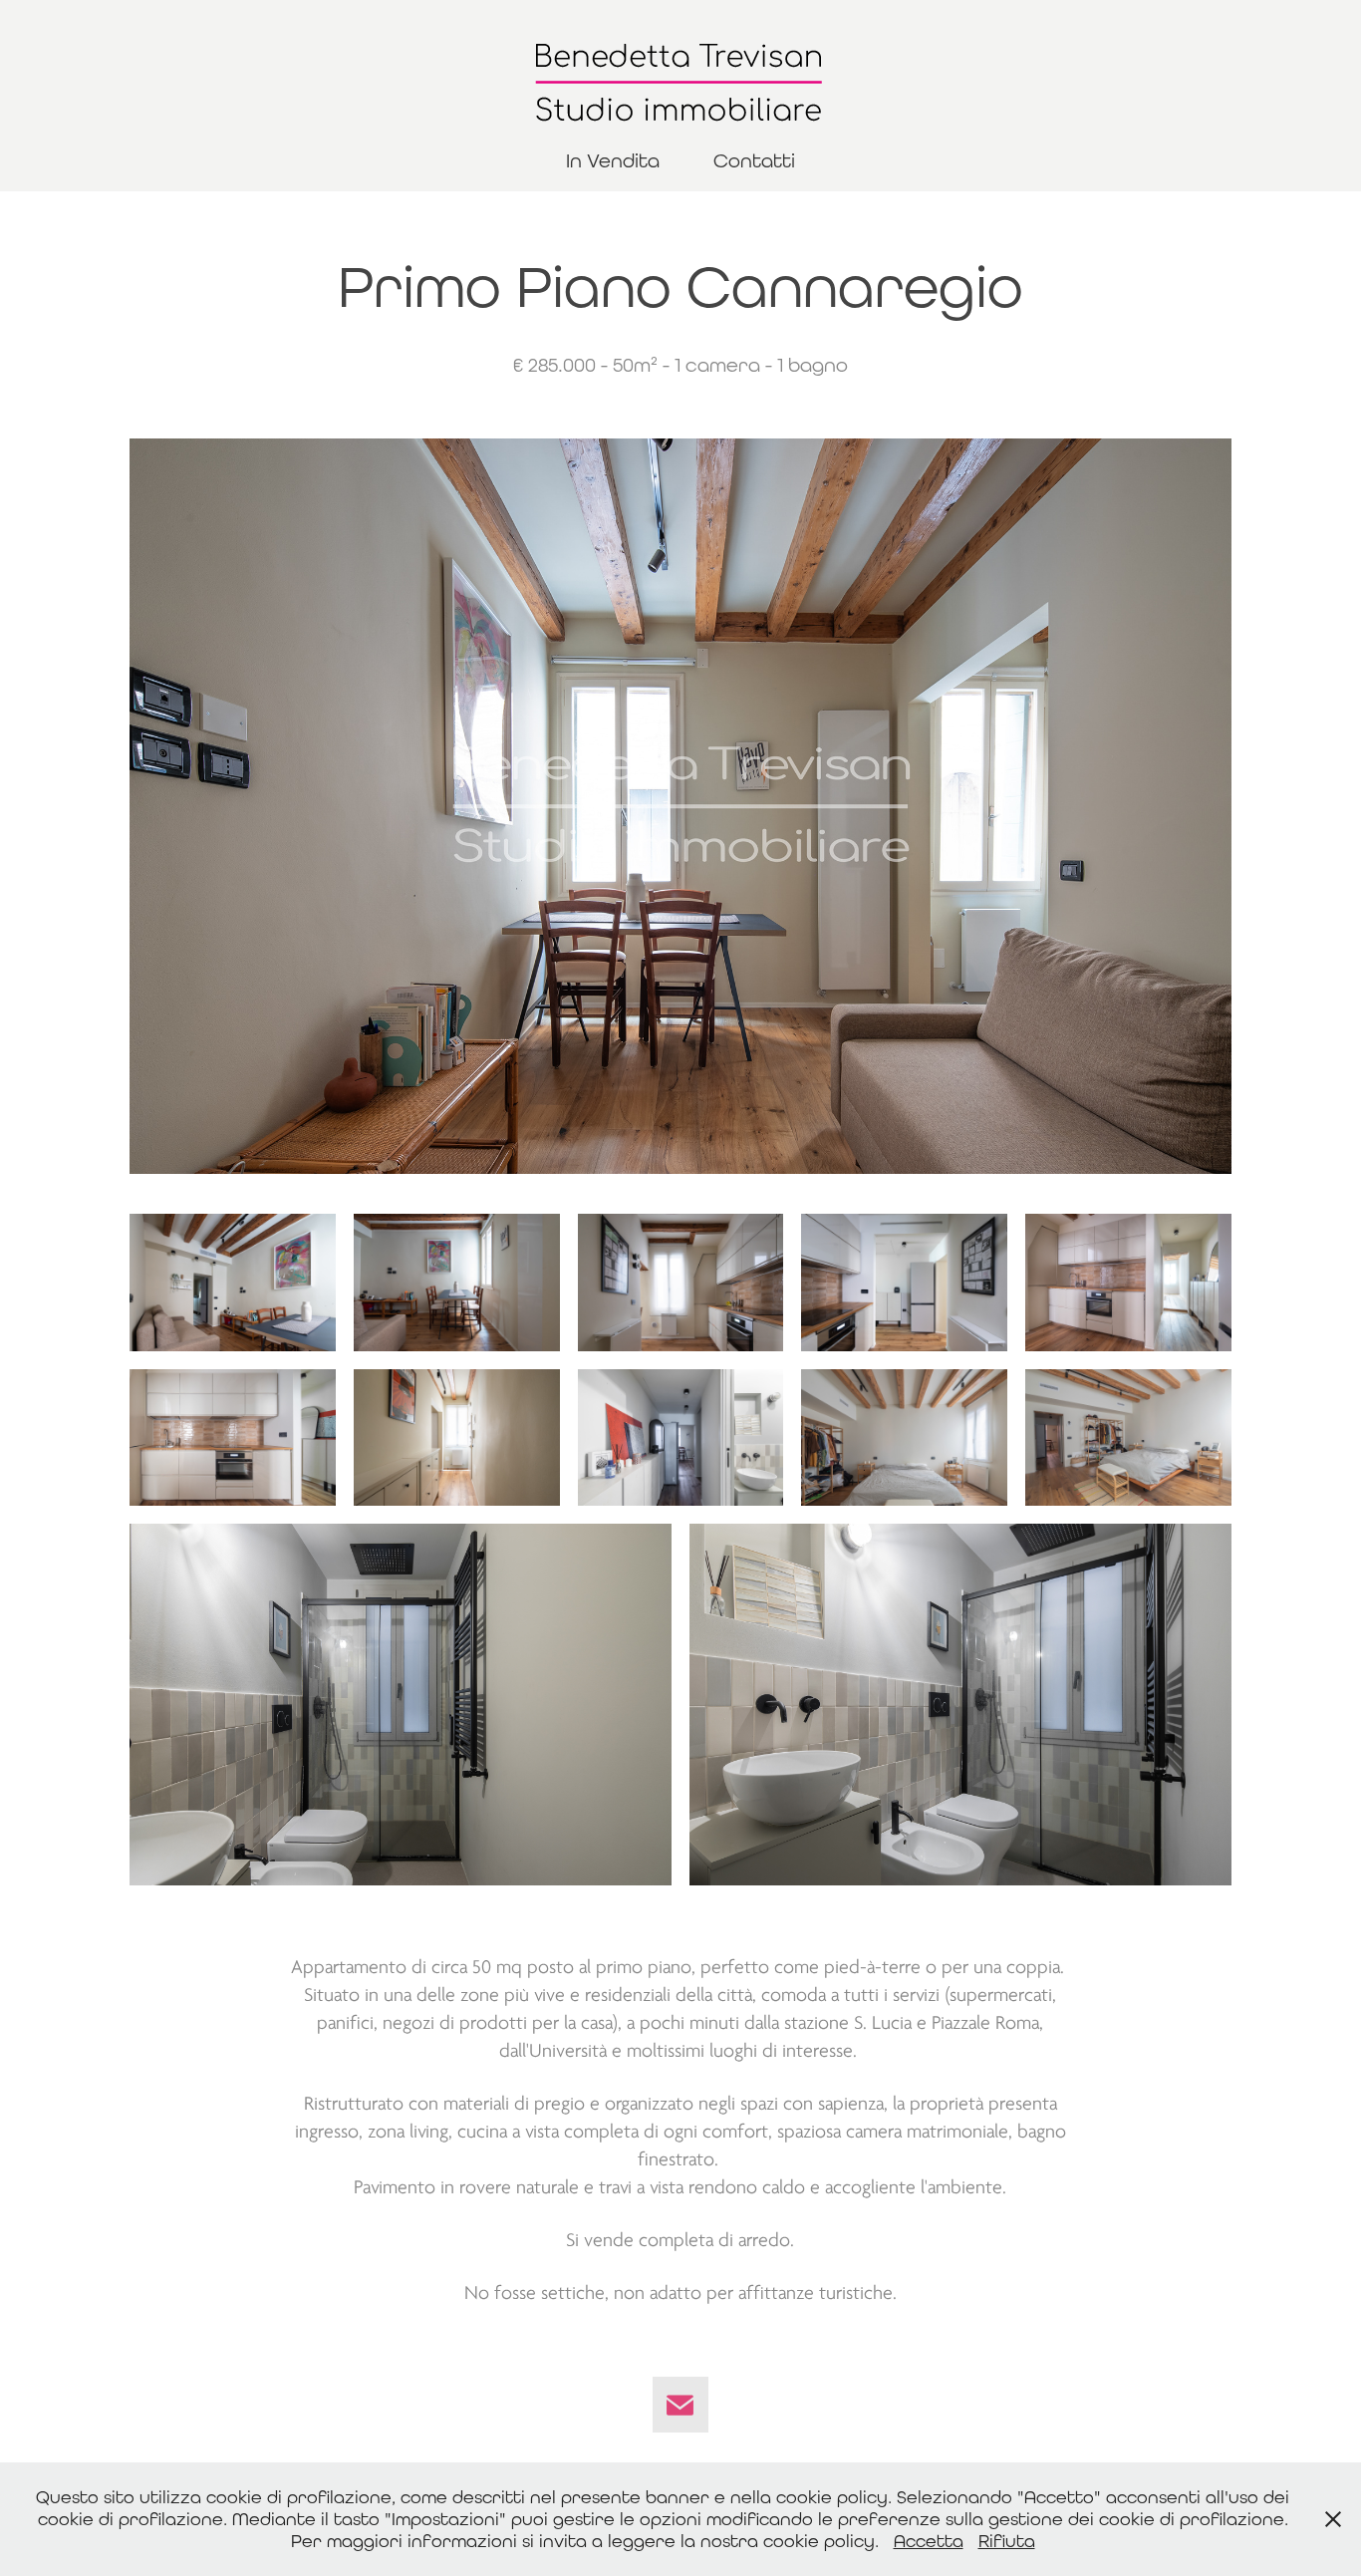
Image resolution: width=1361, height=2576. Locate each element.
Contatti (754, 160)
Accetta (929, 2541)
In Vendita (613, 160)
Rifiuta (1007, 2541)
